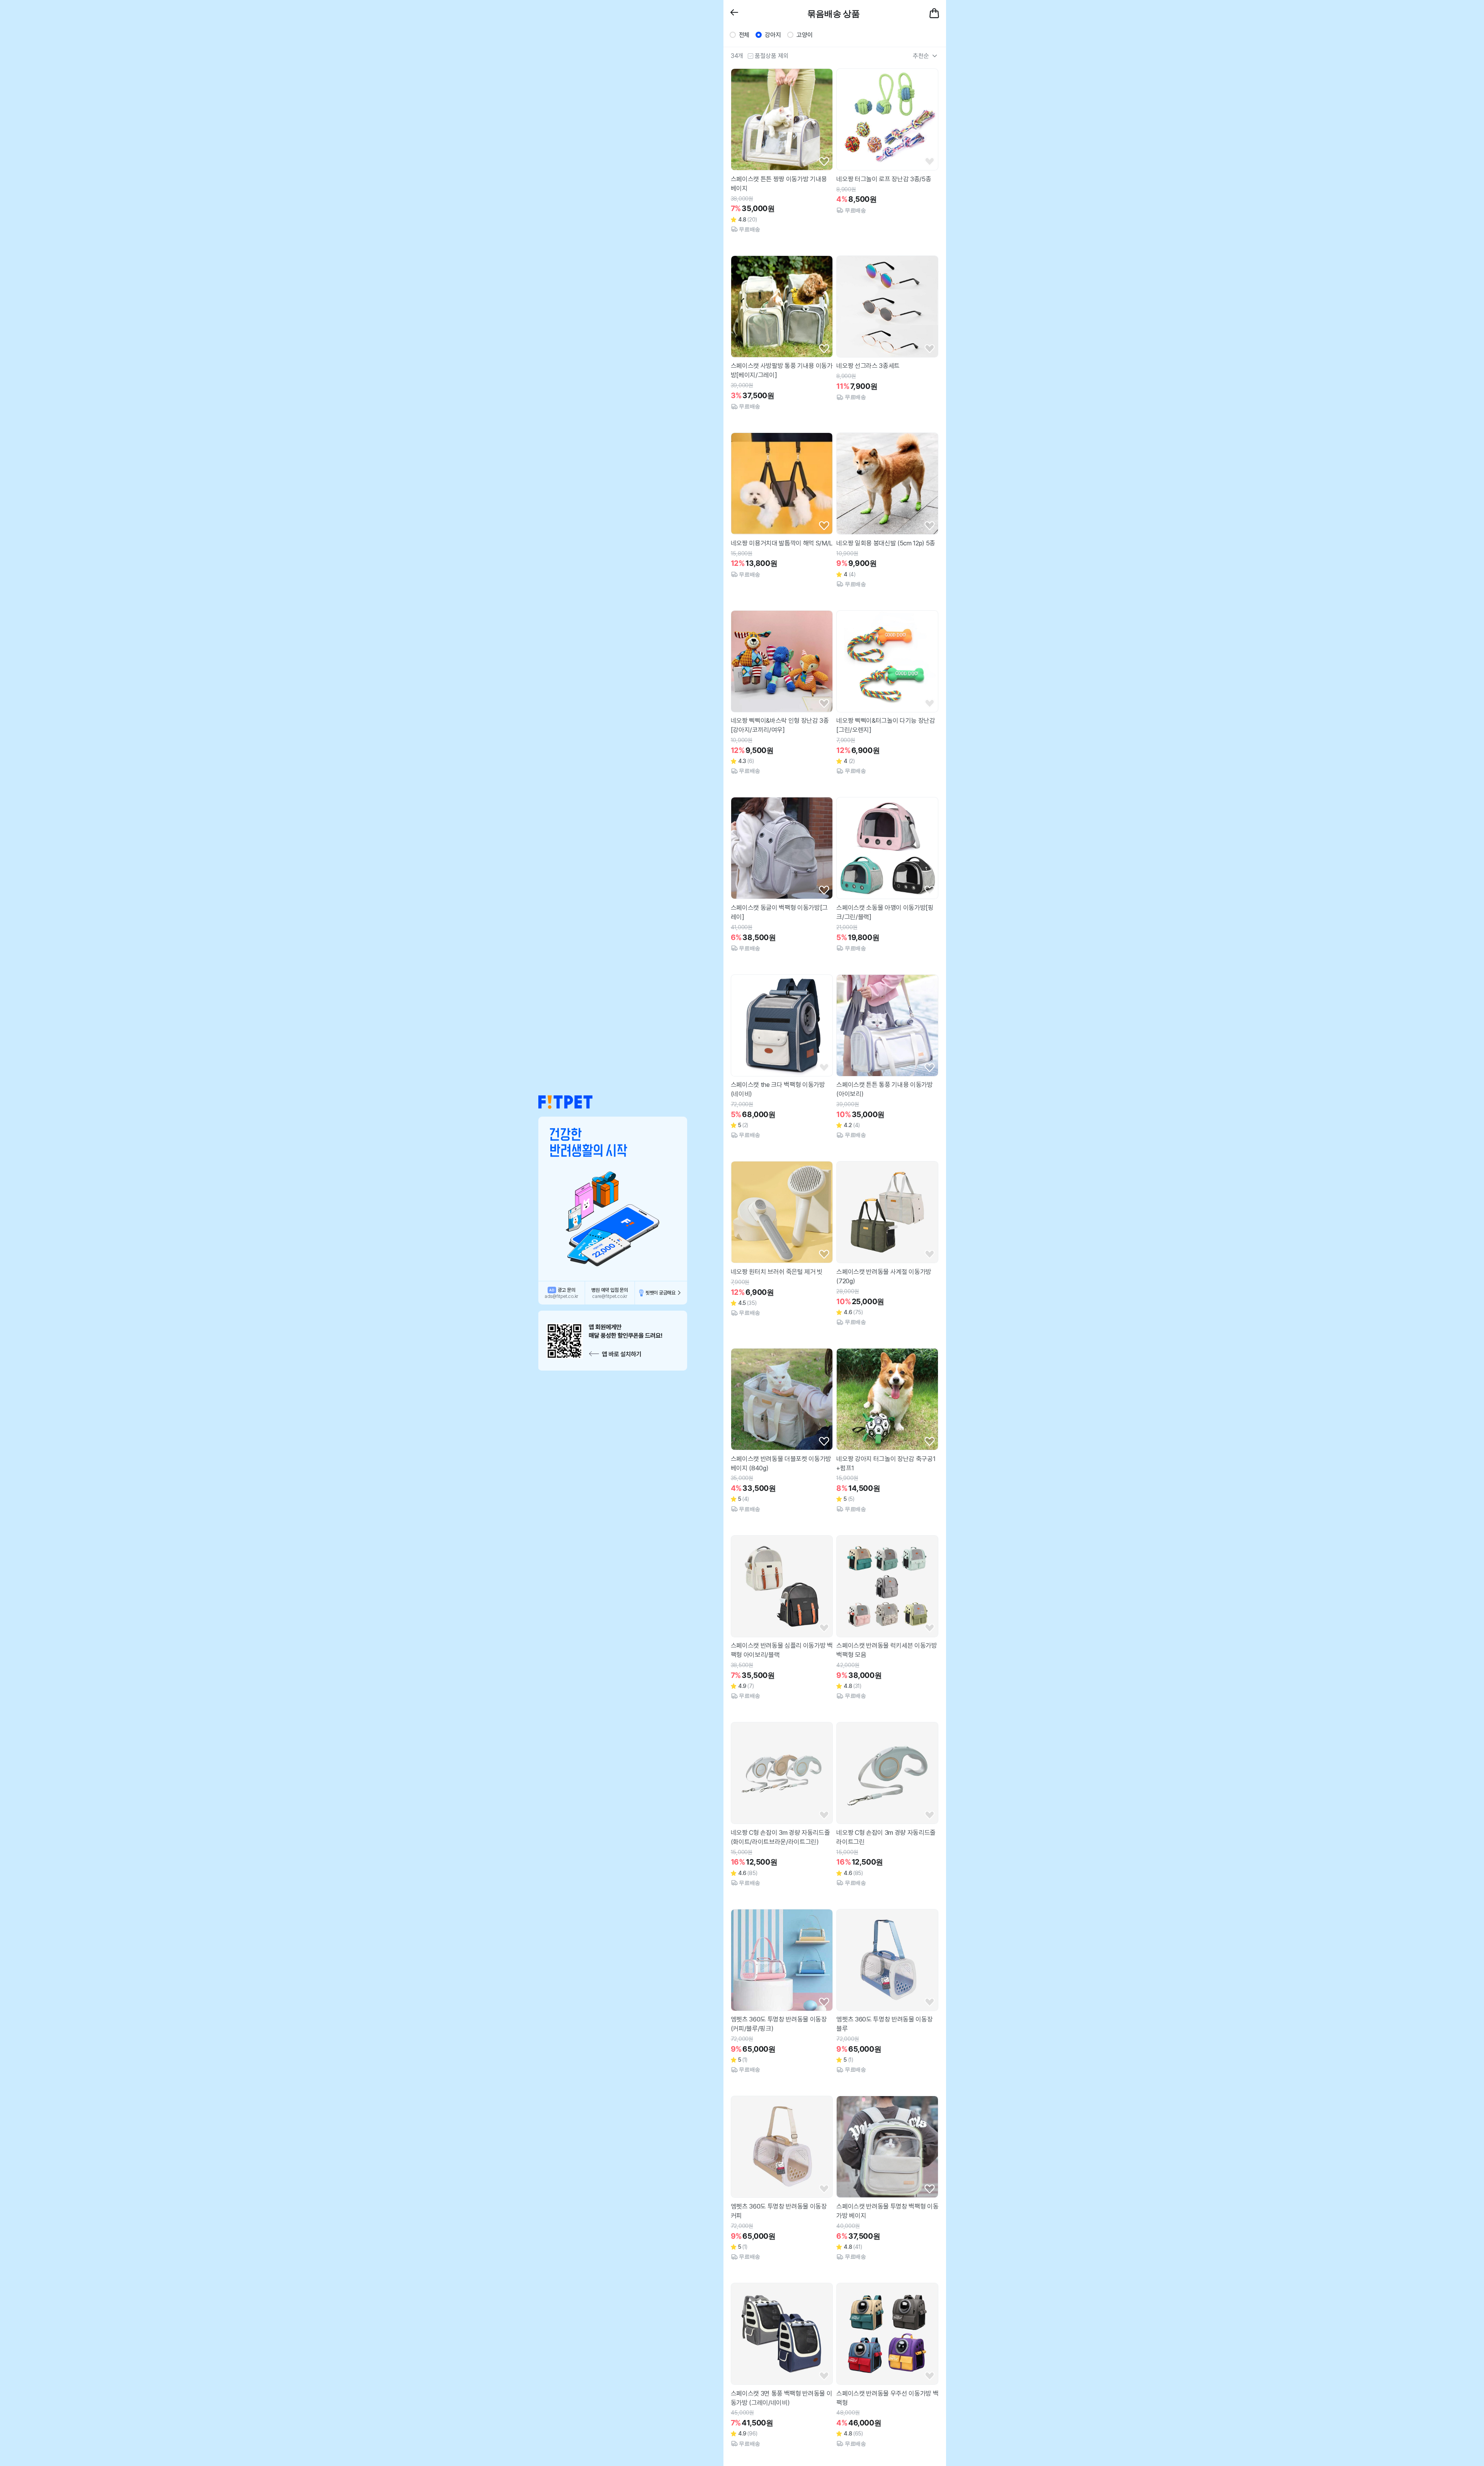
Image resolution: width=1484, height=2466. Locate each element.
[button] (565, 1102)
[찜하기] (824, 162)
